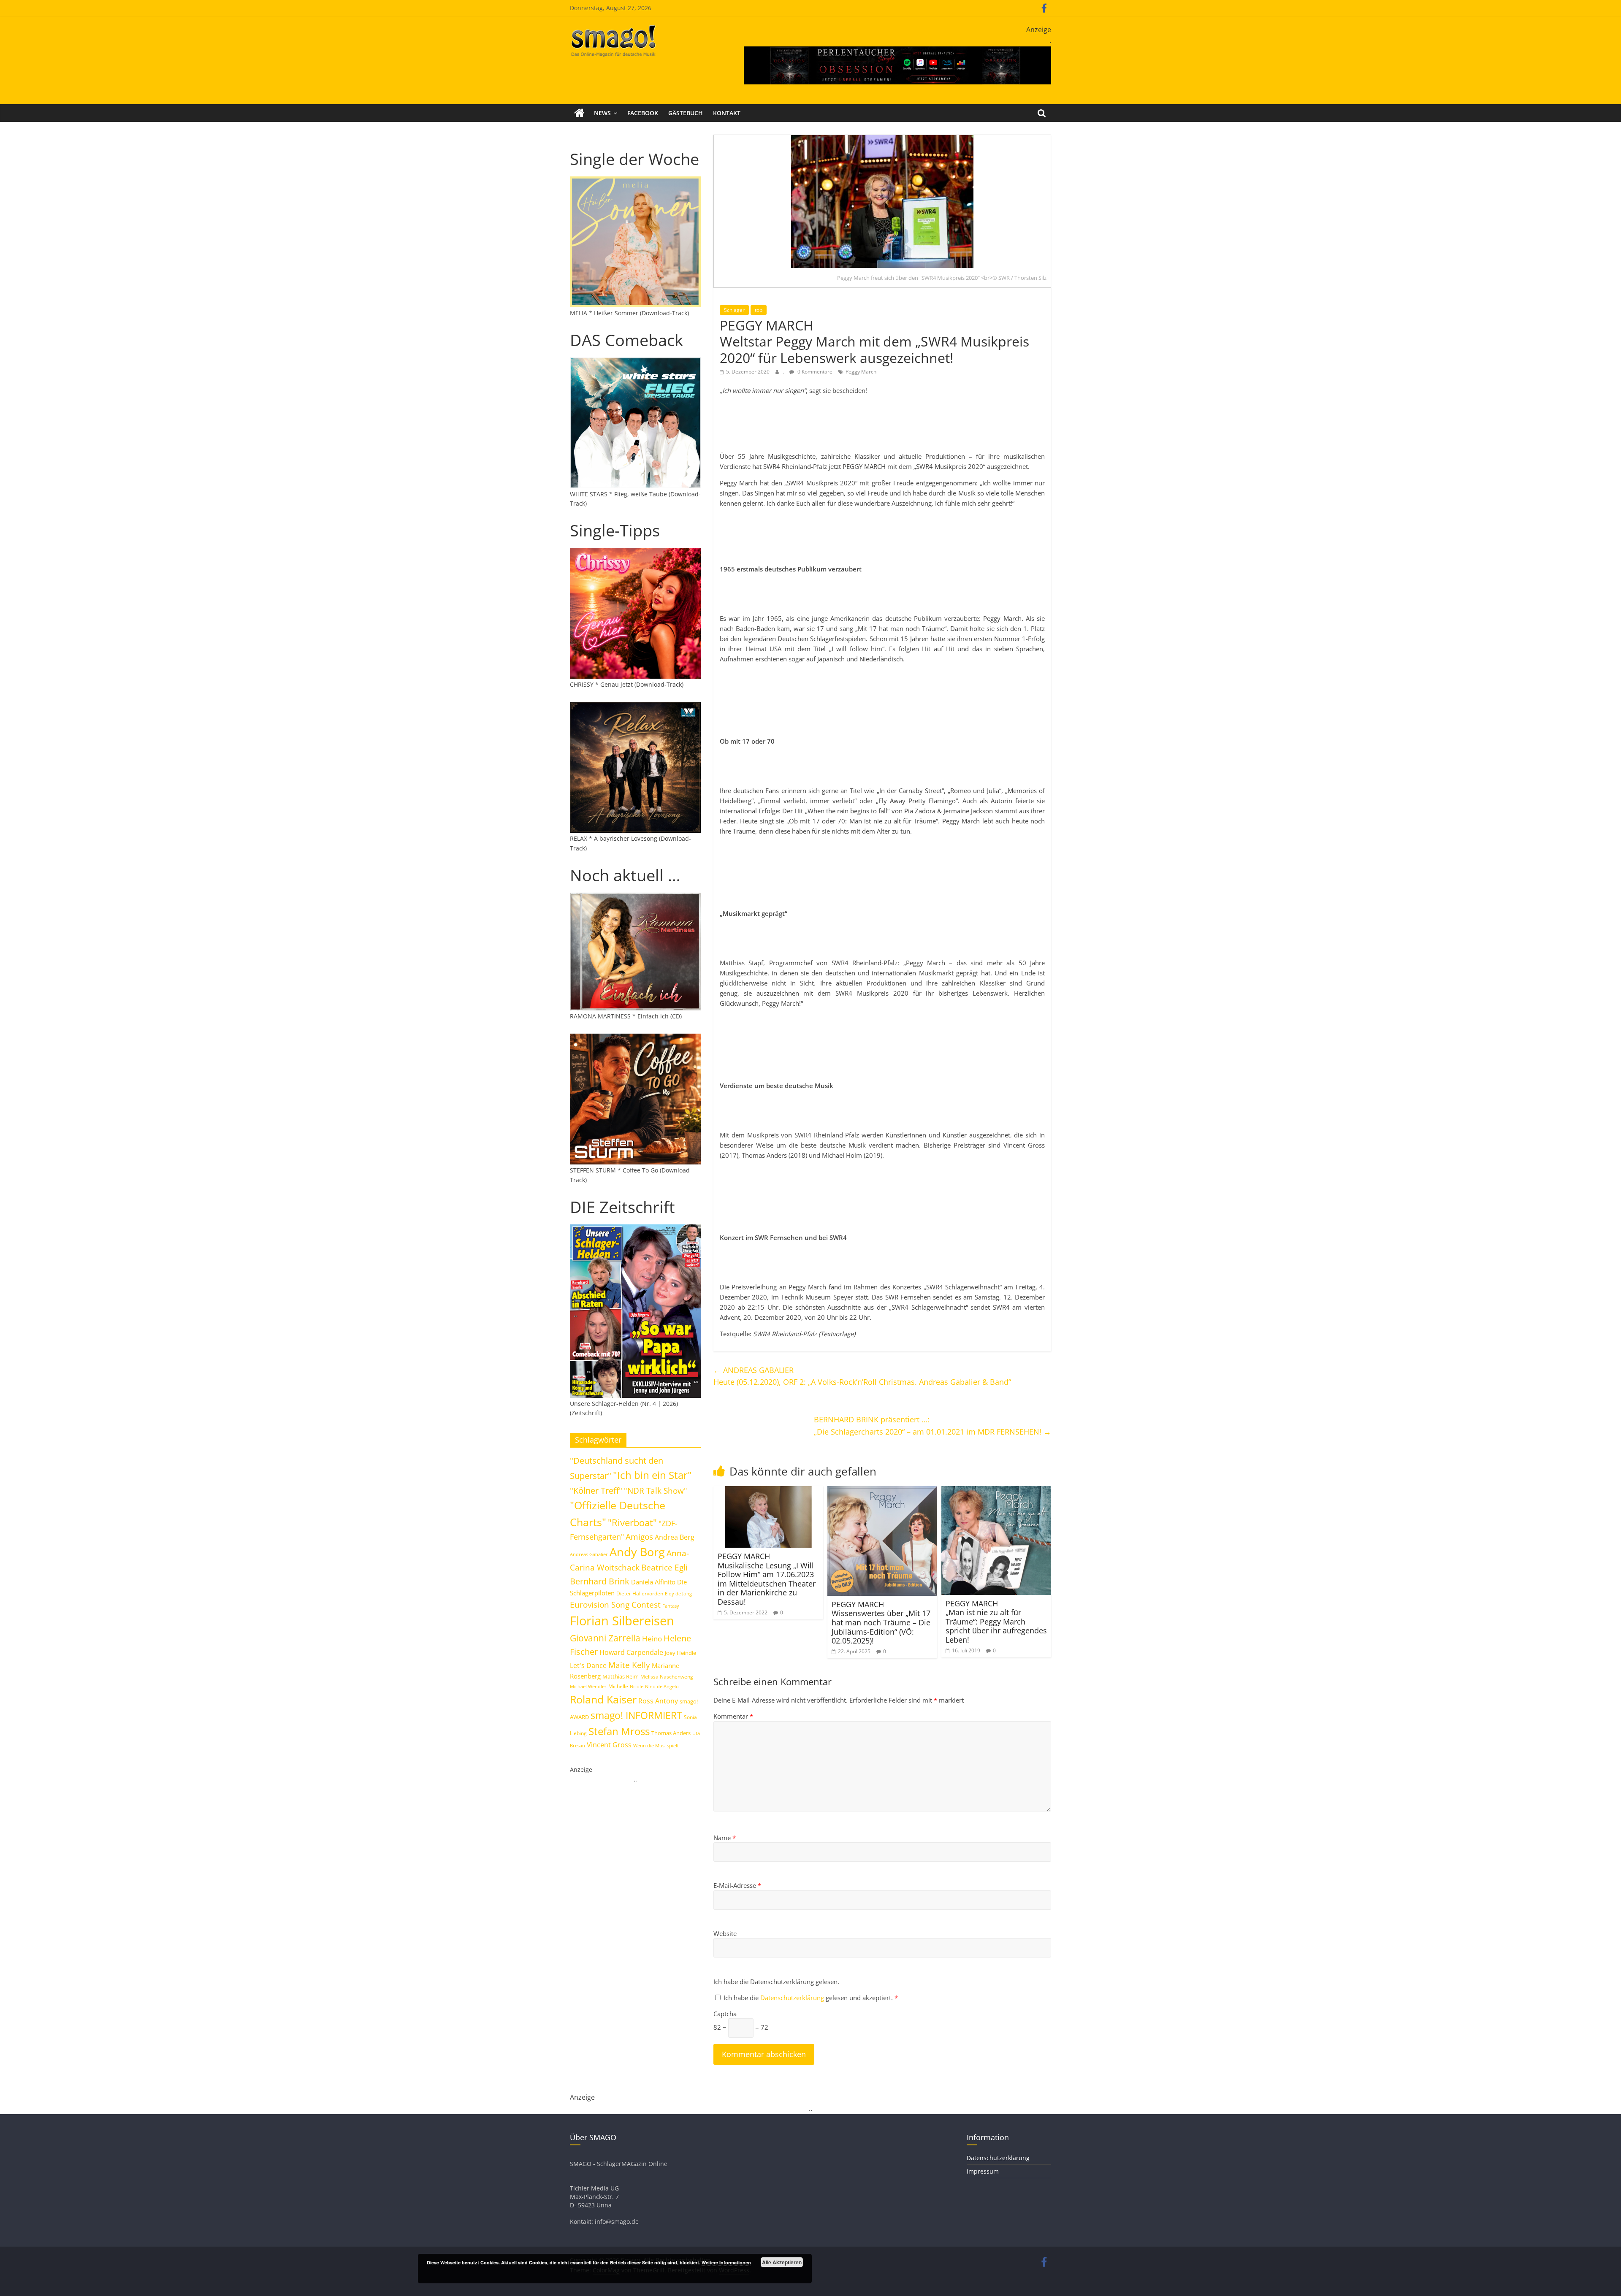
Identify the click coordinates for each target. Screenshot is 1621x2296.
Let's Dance (588, 1665)
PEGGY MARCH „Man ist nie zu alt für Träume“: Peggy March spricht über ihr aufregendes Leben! (996, 1622)
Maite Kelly (629, 1665)
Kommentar (733, 1716)
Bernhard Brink (600, 1581)
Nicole (637, 1686)
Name (725, 1838)
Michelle (618, 1686)
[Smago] (579, 113)
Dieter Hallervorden (640, 1593)
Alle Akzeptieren (782, 2262)
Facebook (643, 113)
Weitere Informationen (726, 2262)
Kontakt (727, 113)
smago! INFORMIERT (636, 1715)
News (602, 113)
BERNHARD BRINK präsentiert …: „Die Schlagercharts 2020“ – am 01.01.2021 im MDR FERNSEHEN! (932, 1426)
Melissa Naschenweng (667, 1676)
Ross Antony (658, 1701)
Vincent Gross (609, 1745)
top (759, 310)
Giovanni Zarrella (605, 1638)
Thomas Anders (671, 1733)
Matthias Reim (621, 1676)
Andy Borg (637, 1552)
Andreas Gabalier (589, 1554)
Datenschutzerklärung (793, 1998)
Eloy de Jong (678, 1593)
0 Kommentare (814, 372)
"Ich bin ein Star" (652, 1475)
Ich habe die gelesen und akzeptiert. (811, 1998)
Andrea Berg (675, 1537)
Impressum (983, 2171)
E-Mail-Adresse (737, 1885)
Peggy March (861, 372)
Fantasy (671, 1606)
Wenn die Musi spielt (656, 1746)
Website (725, 1933)
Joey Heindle (680, 1653)
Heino (652, 1638)
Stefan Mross (619, 1731)
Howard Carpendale (631, 1652)
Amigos (639, 1537)
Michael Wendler (588, 1686)
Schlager (734, 310)
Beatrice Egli (664, 1567)
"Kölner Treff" (596, 1490)
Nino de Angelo (662, 1686)
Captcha (725, 2014)
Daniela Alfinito (653, 1582)
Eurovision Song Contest (615, 1605)
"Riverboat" (632, 1523)
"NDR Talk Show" (656, 1491)
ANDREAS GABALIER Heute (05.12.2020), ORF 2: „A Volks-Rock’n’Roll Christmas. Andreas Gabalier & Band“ (862, 1376)
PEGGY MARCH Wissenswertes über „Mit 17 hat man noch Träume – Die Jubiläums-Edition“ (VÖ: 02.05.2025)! (881, 1622)
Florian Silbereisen (622, 1621)
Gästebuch (686, 113)
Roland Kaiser (603, 1699)
